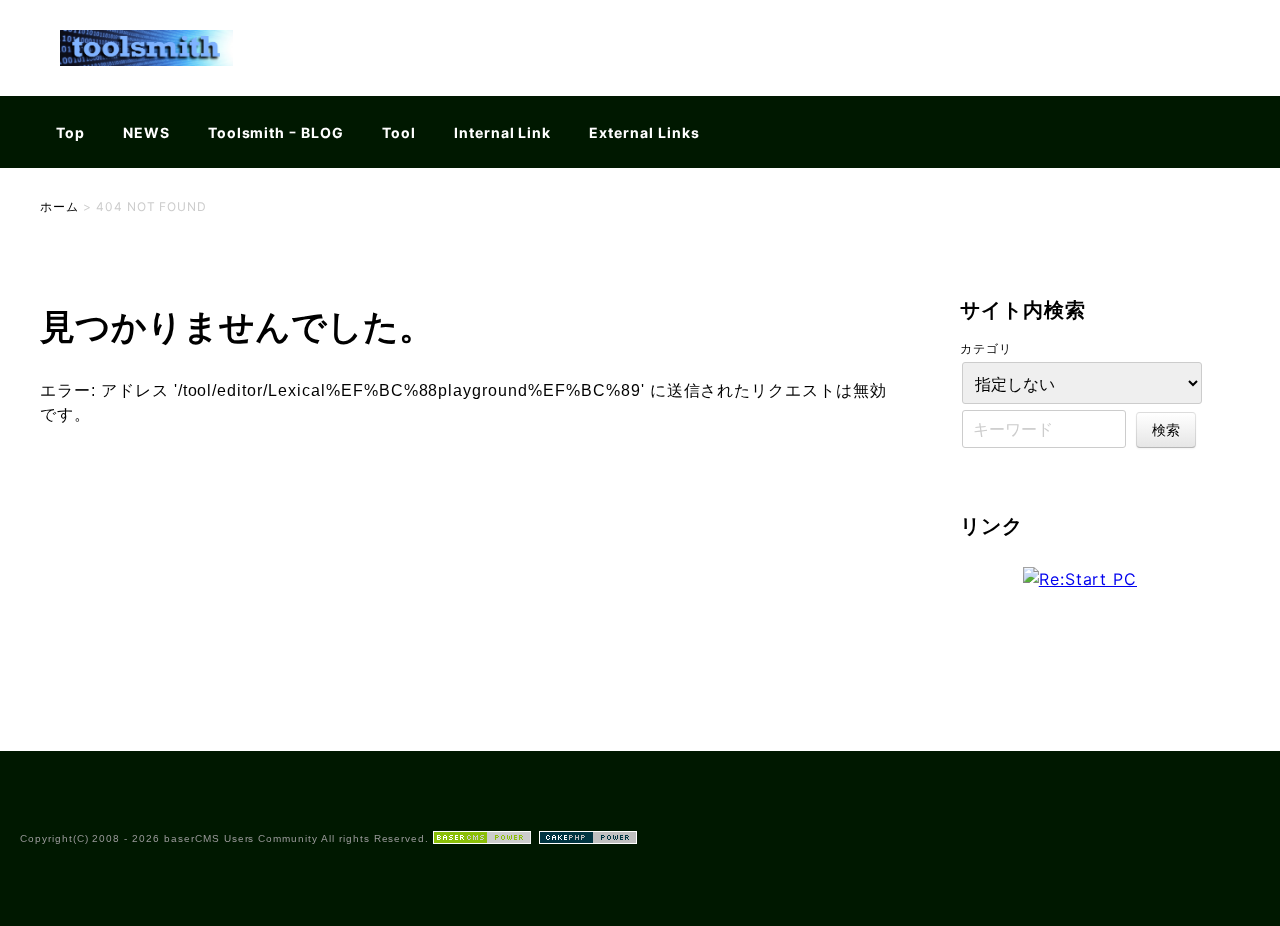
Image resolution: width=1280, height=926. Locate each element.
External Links (644, 132)
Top (70, 132)
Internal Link (502, 132)
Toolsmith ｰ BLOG (276, 132)
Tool (399, 132)
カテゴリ (986, 348)
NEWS (146, 132)
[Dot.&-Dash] (146, 83)
